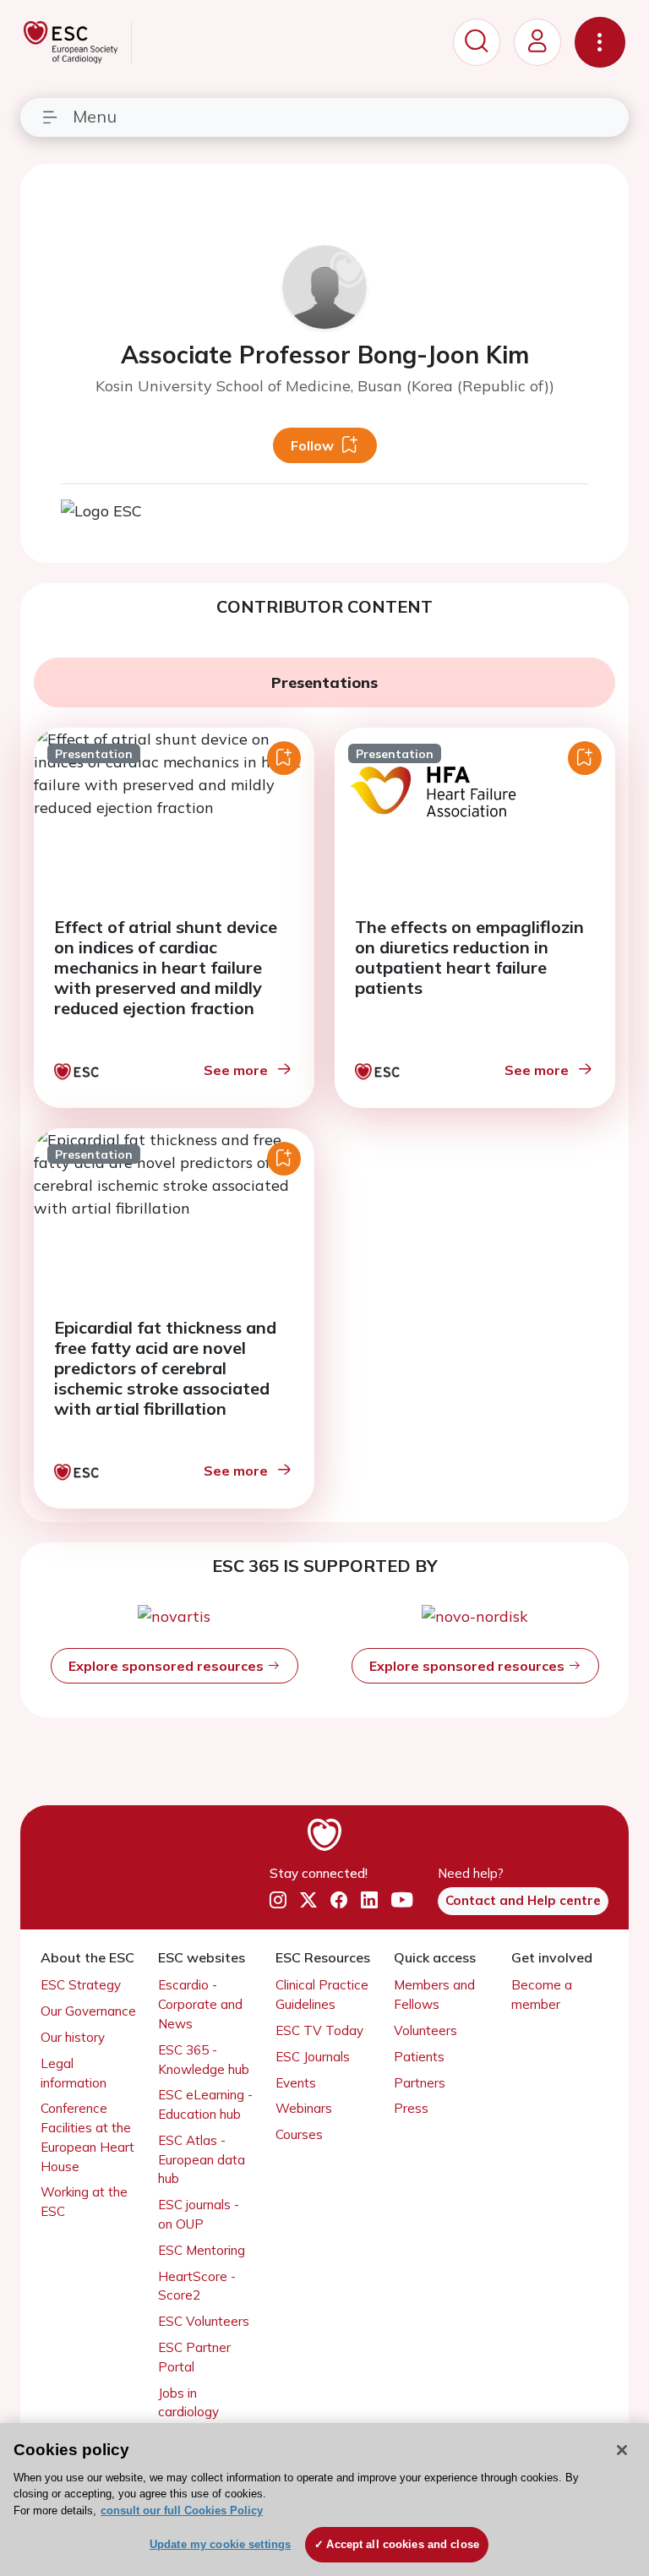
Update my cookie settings (220, 2544)
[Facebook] (339, 1900)
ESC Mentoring (202, 2250)
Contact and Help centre (523, 1900)
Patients (419, 2057)
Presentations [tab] (324, 682)
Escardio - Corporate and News (200, 2004)
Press (411, 2108)
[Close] (622, 2450)
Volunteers (425, 2030)
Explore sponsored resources (168, 1666)
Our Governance (88, 2011)
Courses (299, 2134)
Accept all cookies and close (403, 2544)
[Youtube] (402, 1900)
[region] (324, 2500)
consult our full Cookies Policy (182, 2511)
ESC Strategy (81, 1985)
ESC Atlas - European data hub (202, 2160)
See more (236, 1070)
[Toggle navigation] (600, 42)
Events (296, 2083)
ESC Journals (313, 2057)
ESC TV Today (319, 2030)
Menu (95, 116)
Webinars (304, 2108)
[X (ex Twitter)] (308, 1900)
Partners (420, 2083)
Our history (73, 2037)
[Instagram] (278, 1900)
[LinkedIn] (369, 1900)
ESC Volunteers (204, 2321)
